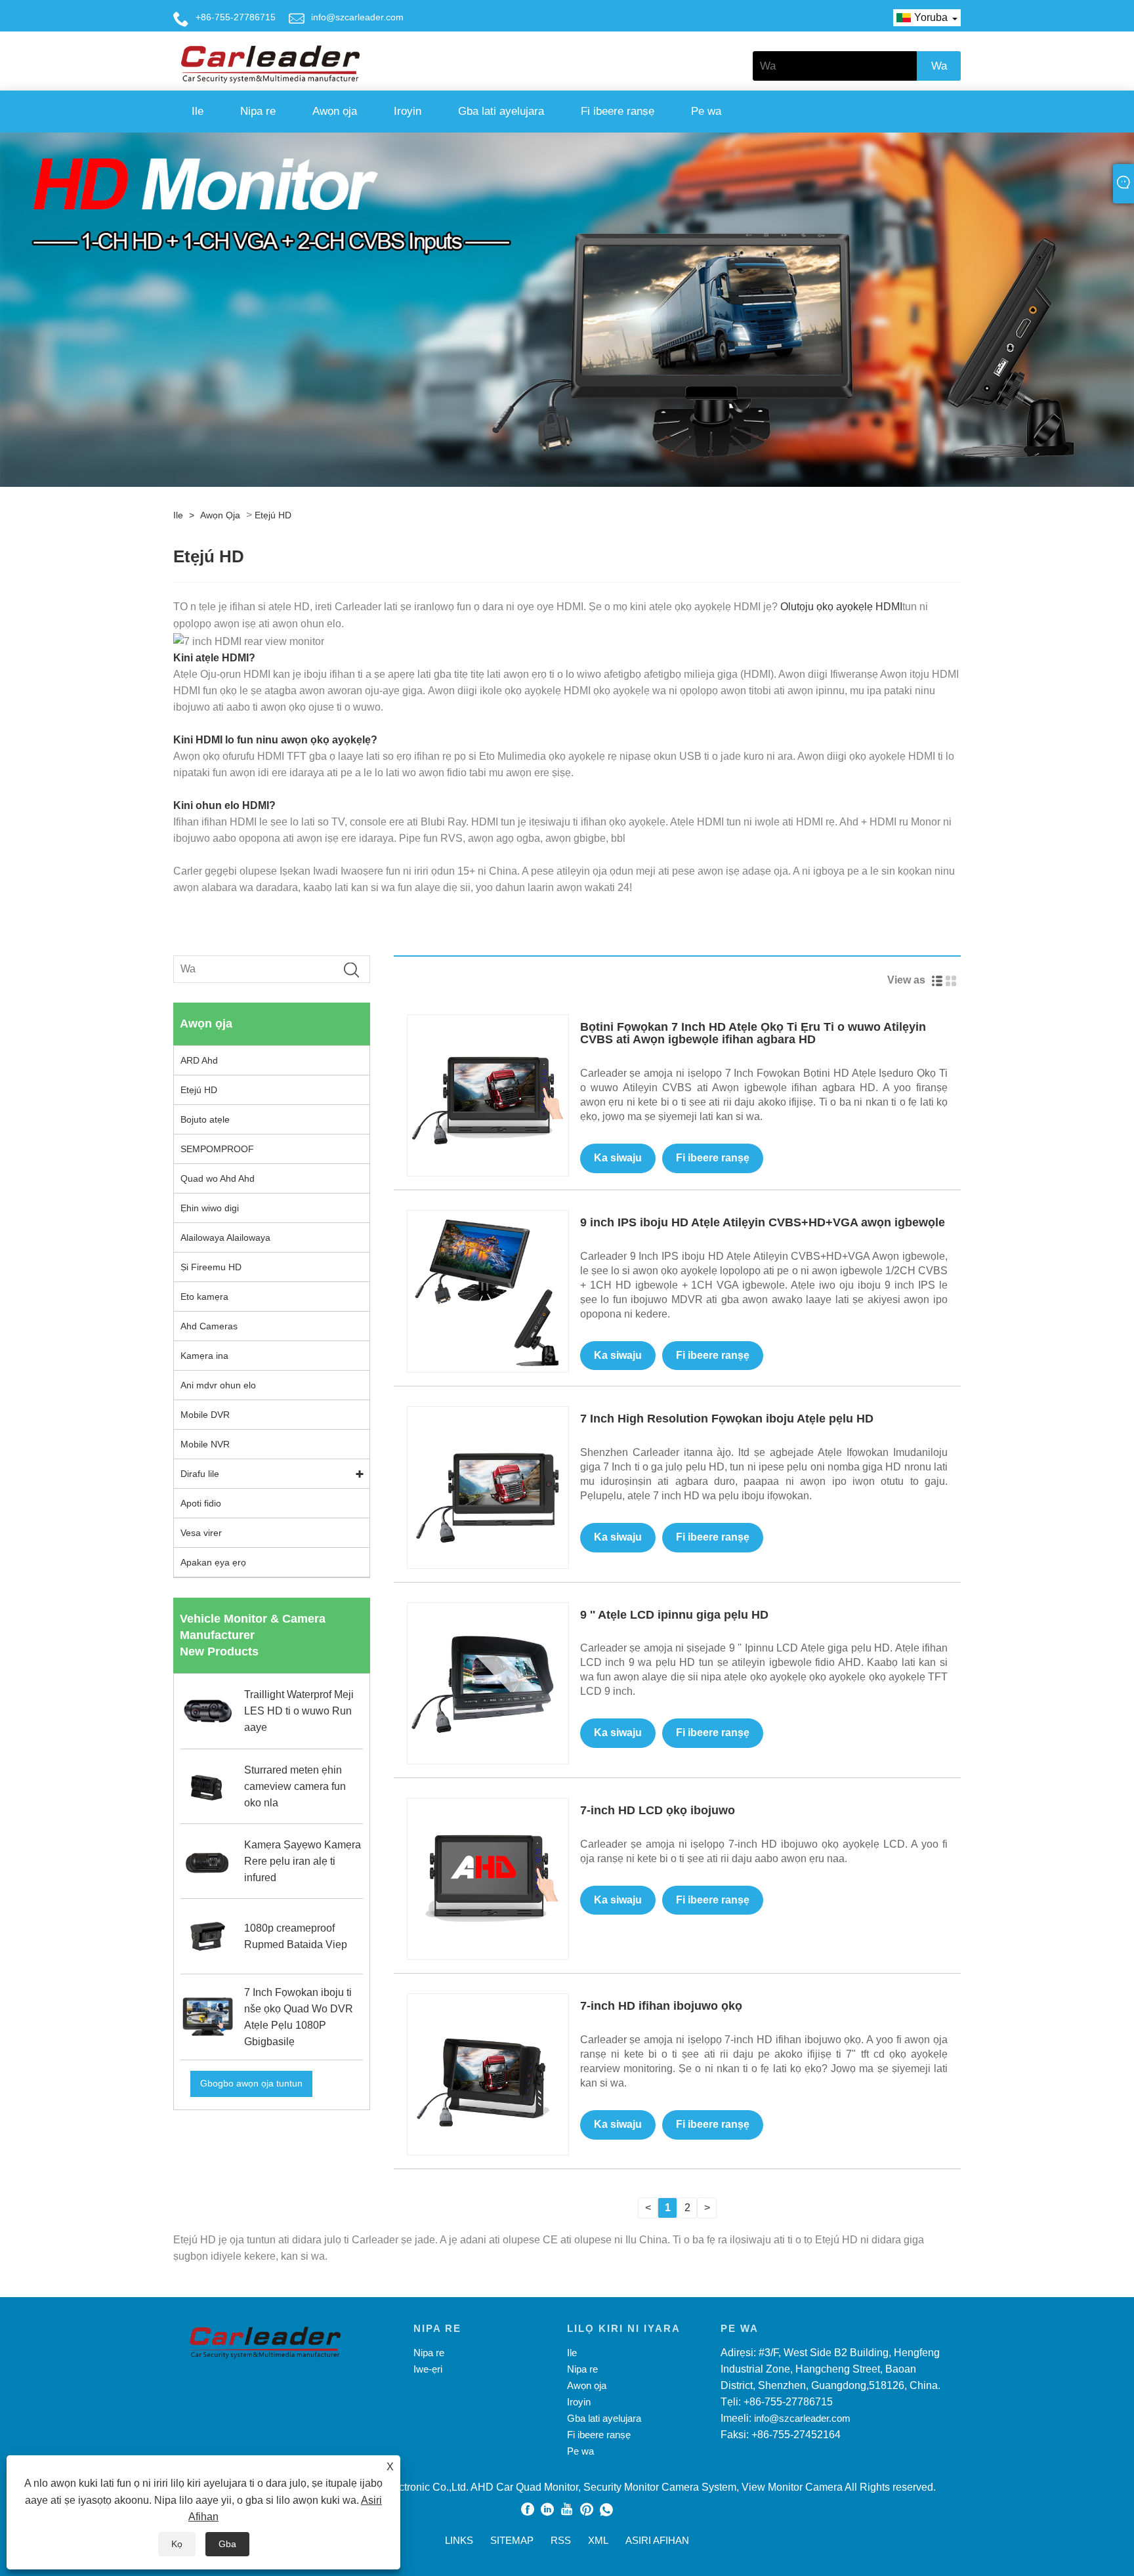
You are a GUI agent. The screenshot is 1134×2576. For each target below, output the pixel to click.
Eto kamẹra (204, 1297)
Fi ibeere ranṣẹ (618, 111)
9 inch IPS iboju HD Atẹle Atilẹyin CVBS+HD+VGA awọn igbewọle (763, 1222)
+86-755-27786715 (236, 17)
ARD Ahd (199, 1060)
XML (598, 2540)
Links (459, 2540)
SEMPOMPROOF (217, 1149)
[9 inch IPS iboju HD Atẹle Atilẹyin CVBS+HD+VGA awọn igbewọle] (488, 1290)
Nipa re (258, 111)
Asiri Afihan (657, 2540)
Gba (227, 2544)
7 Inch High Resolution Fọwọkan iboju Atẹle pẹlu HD (727, 1419)
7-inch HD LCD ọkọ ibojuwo (658, 1810)
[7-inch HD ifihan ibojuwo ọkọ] (488, 2074)
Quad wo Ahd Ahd (218, 1178)
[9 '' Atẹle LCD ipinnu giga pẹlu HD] (488, 1682)
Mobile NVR (205, 1444)
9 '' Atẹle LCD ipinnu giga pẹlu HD (674, 1615)
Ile (198, 111)
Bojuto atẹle (205, 1119)
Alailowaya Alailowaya (225, 1237)
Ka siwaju (618, 1158)
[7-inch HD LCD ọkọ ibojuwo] (488, 1878)
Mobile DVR (205, 1415)
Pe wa (706, 111)
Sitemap (512, 2540)
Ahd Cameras (209, 1326)
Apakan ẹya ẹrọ (213, 1562)
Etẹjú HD (273, 515)
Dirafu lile (200, 1474)
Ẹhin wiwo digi (210, 1208)
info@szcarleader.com (357, 17)
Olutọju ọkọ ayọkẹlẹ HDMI (841, 607)
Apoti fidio (201, 1503)
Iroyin (408, 111)
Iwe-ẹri (428, 2369)
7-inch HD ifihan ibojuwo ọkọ (661, 2006)
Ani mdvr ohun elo (218, 1385)
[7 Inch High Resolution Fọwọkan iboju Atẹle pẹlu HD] (488, 1486)
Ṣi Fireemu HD (211, 1267)
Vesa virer (201, 1533)
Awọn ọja (335, 111)
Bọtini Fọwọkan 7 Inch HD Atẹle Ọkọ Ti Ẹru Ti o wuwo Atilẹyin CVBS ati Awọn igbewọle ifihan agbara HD (753, 1033)
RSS (561, 2540)
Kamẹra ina (204, 1356)
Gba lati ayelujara (501, 111)
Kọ (177, 2544)
